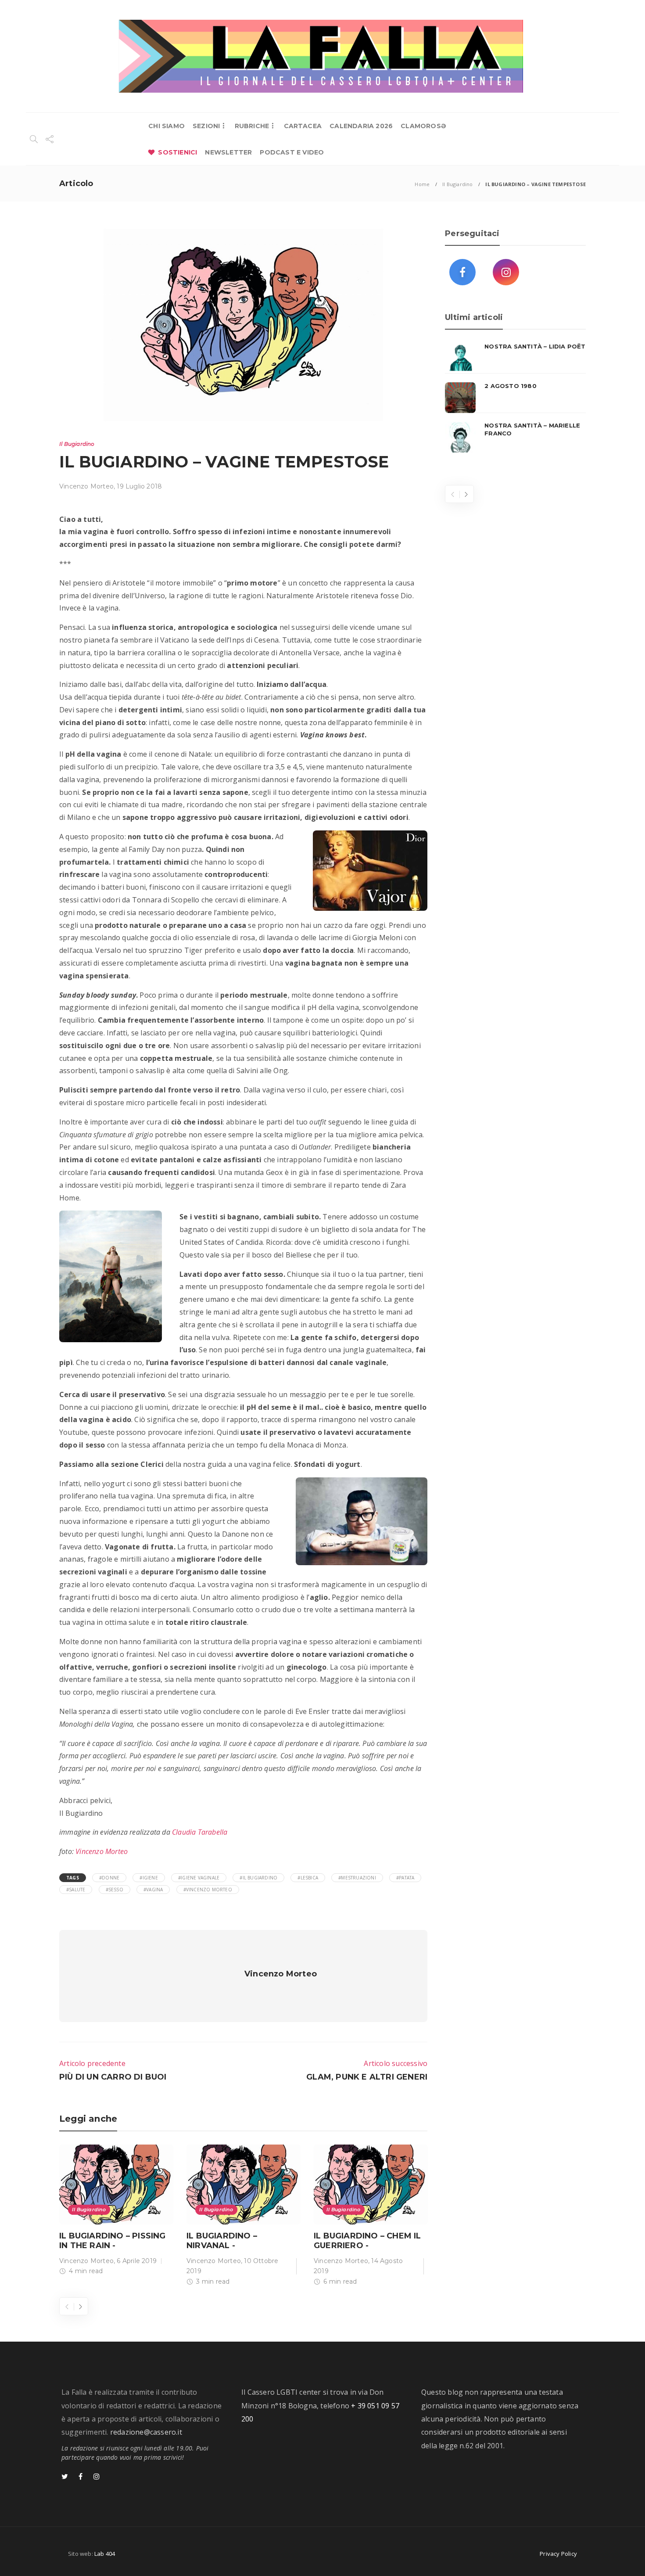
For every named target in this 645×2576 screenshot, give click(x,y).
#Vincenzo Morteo (208, 1890)
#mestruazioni (357, 1878)
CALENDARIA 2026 (361, 126)
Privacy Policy (558, 2554)
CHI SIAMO (167, 126)
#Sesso (115, 1890)
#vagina (153, 1890)
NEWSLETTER (228, 152)
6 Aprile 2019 (137, 2261)
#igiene (149, 1878)
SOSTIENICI (177, 152)
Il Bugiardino (458, 184)
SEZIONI (206, 126)
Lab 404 (105, 2554)
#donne (109, 1878)
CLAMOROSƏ (423, 126)
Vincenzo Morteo (86, 486)
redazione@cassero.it (146, 2432)
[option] (116, 2212)
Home (422, 184)
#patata (405, 1878)
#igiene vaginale (199, 1878)
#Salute (76, 1890)
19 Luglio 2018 (139, 486)
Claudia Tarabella (200, 1832)
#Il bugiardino (258, 1878)
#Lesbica (308, 1878)
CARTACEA (303, 126)
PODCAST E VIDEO (292, 152)
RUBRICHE (252, 126)
